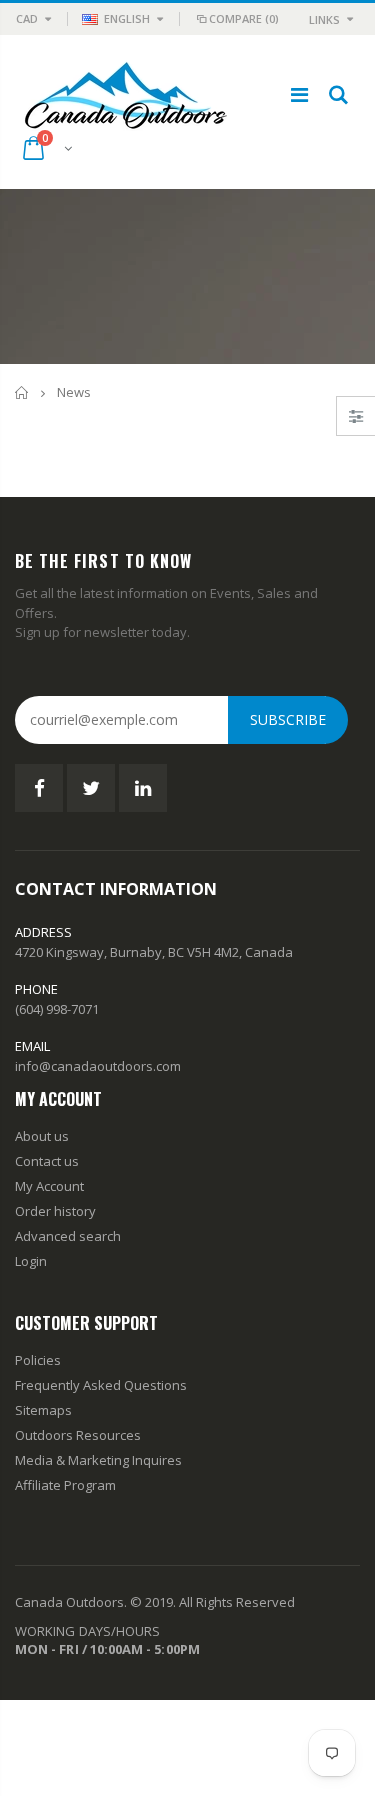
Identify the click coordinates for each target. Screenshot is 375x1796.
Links (324, 19)
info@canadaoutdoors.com (98, 1066)
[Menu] (299, 94)
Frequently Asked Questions (101, 1385)
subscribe (288, 719)
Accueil (22, 392)
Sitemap (40, 1410)
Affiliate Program (65, 1485)
